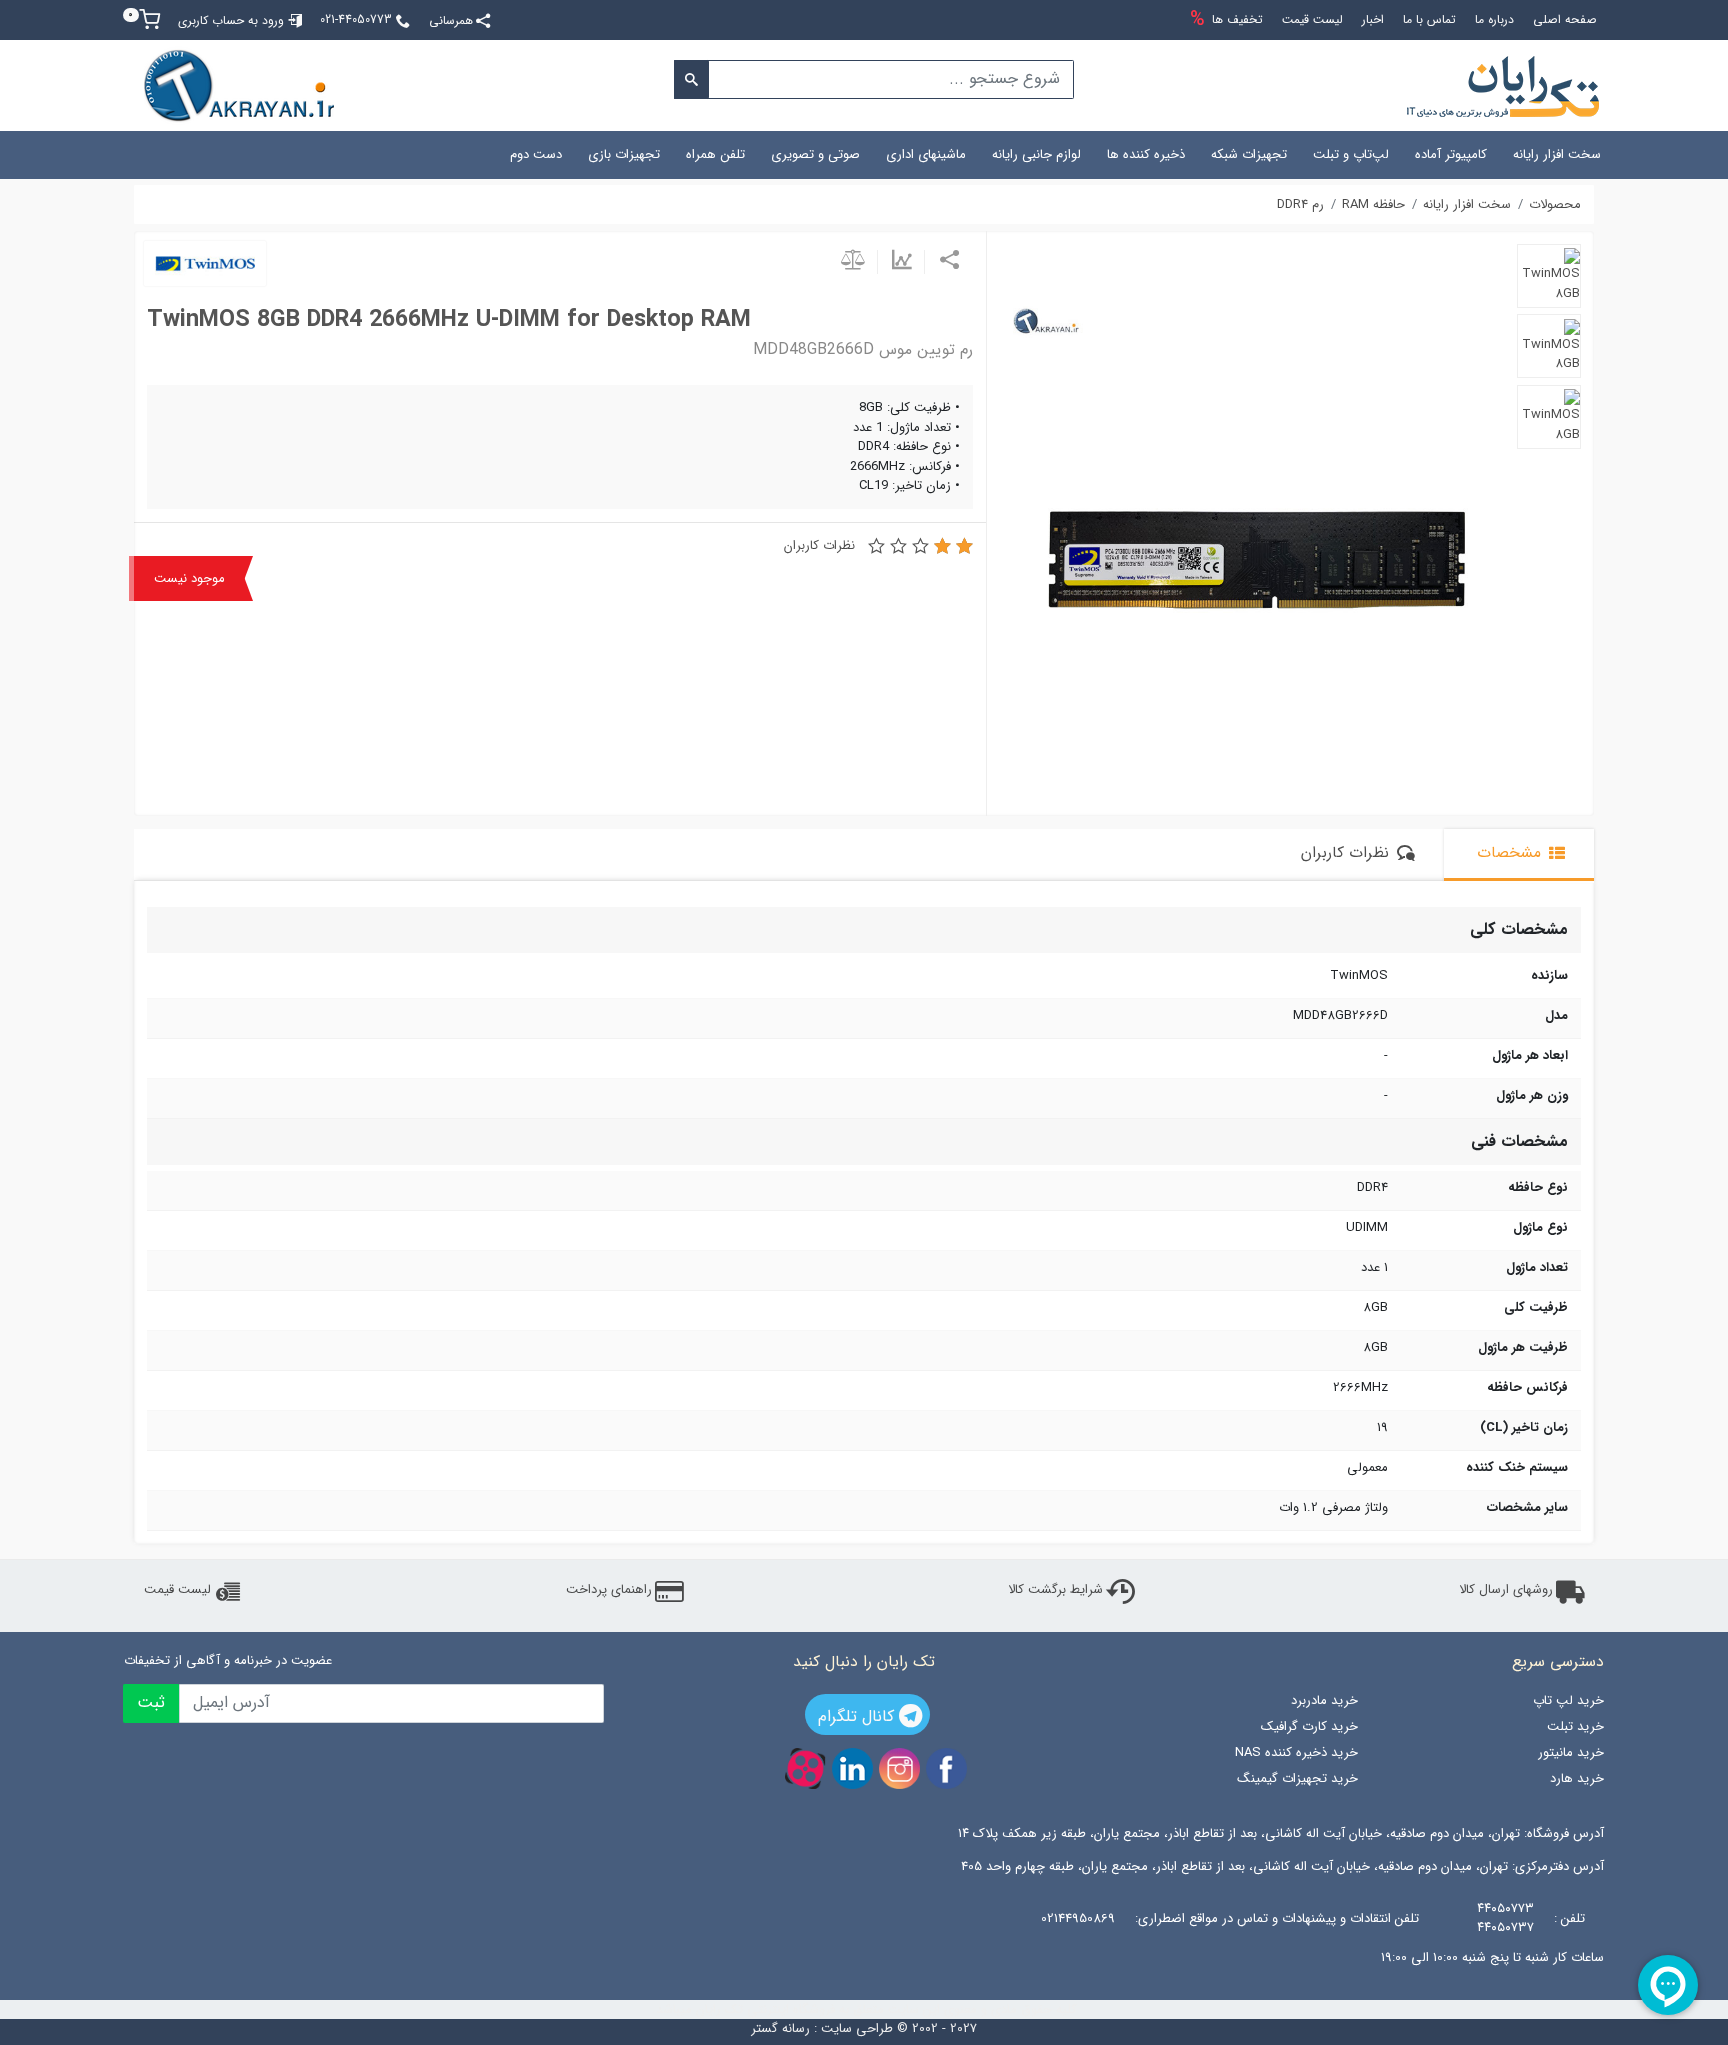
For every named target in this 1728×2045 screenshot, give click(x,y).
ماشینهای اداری (926, 154)
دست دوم (536, 154)
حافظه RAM (1373, 205)
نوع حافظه (1538, 1188)
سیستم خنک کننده (1517, 1468)
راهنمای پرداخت (609, 1590)
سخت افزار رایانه (1557, 154)
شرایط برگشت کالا (1055, 1590)
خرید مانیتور (1571, 1752)
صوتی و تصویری (815, 154)
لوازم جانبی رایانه (1036, 154)
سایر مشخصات (1527, 1508)
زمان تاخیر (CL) (1524, 1428)
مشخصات (1511, 853)
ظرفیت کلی (1536, 1308)
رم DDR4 (1300, 205)
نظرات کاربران (819, 546)
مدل (1556, 1016)
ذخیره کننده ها (1146, 154)
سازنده (1549, 976)
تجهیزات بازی (624, 154)
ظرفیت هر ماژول (1523, 1348)
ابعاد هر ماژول (1530, 1056)
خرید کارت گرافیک (1309, 1726)
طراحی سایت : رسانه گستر (822, 2029)
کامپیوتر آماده (1451, 154)
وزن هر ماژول (1532, 1096)
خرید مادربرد (1324, 1700)
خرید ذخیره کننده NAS (1296, 1752)
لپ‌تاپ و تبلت (1351, 154)
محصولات (1555, 205)
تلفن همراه (715, 154)
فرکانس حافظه (1527, 1388)
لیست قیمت (177, 1590)
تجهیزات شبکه (1249, 154)
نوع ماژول (1540, 1228)
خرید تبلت (1575, 1726)
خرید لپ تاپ (1568, 1700)
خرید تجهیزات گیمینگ (1297, 1778)
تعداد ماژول (1537, 1268)
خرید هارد (1577, 1778)
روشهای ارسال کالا (1506, 1590)
